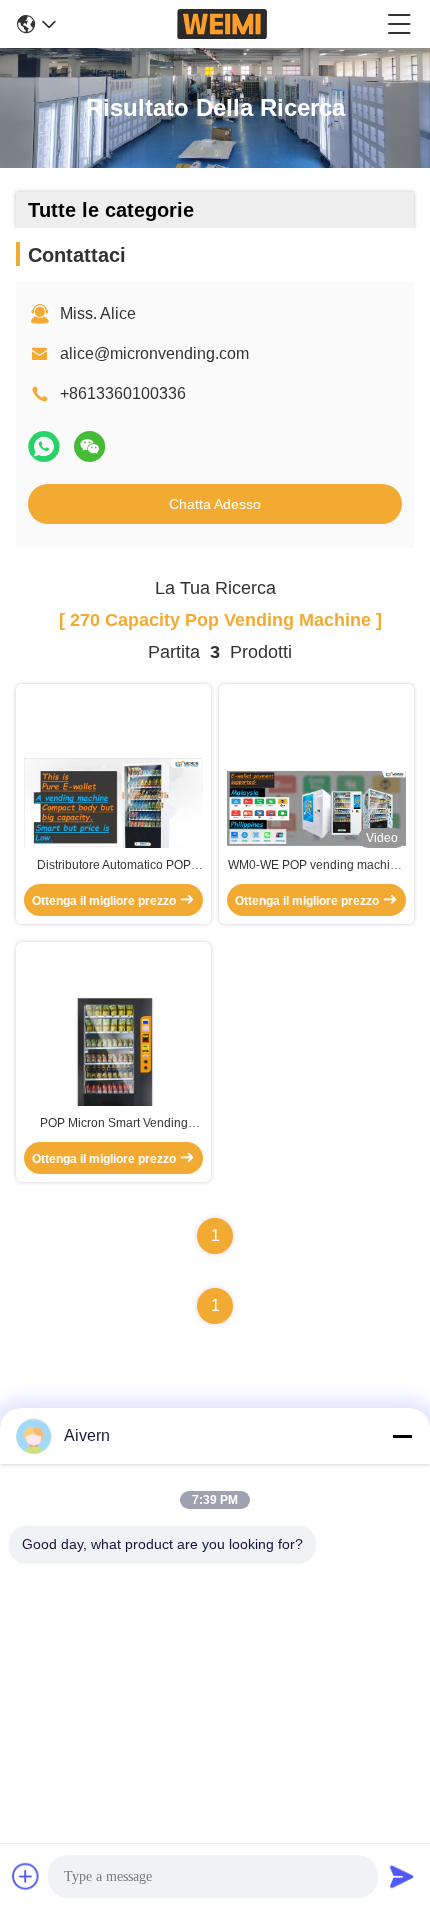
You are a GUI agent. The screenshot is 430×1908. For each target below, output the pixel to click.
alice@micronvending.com (154, 353)
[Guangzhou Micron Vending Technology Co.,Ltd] (222, 24)
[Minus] (402, 1436)
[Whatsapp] (44, 446)
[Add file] (26, 1876)
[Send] (402, 1876)
